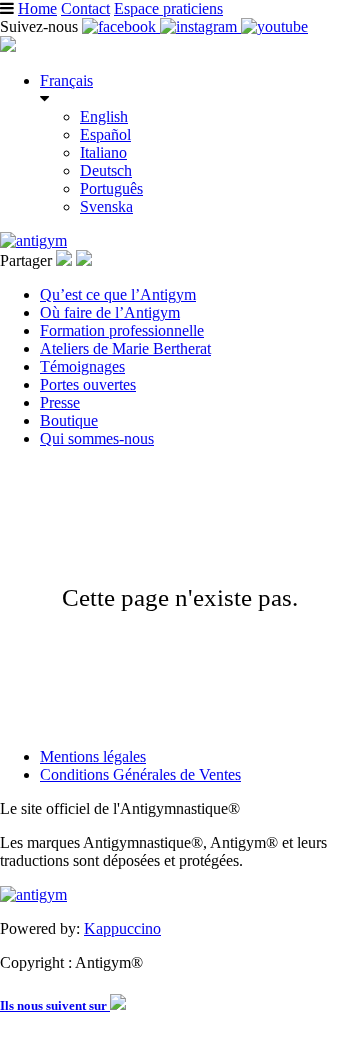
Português (111, 188)
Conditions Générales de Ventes (140, 774)
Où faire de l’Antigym (110, 312)
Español (105, 134)
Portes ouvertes (88, 384)
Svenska (106, 206)
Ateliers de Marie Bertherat (125, 348)
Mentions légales (93, 756)
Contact (85, 8)
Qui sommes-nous (97, 438)
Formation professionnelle (122, 330)
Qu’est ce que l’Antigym (118, 294)
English (104, 116)
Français (66, 80)
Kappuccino (122, 928)
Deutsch (106, 170)
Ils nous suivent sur (55, 1005)
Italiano (103, 152)
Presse (60, 402)
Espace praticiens (168, 8)
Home (37, 8)
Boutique (69, 420)
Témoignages (82, 366)
